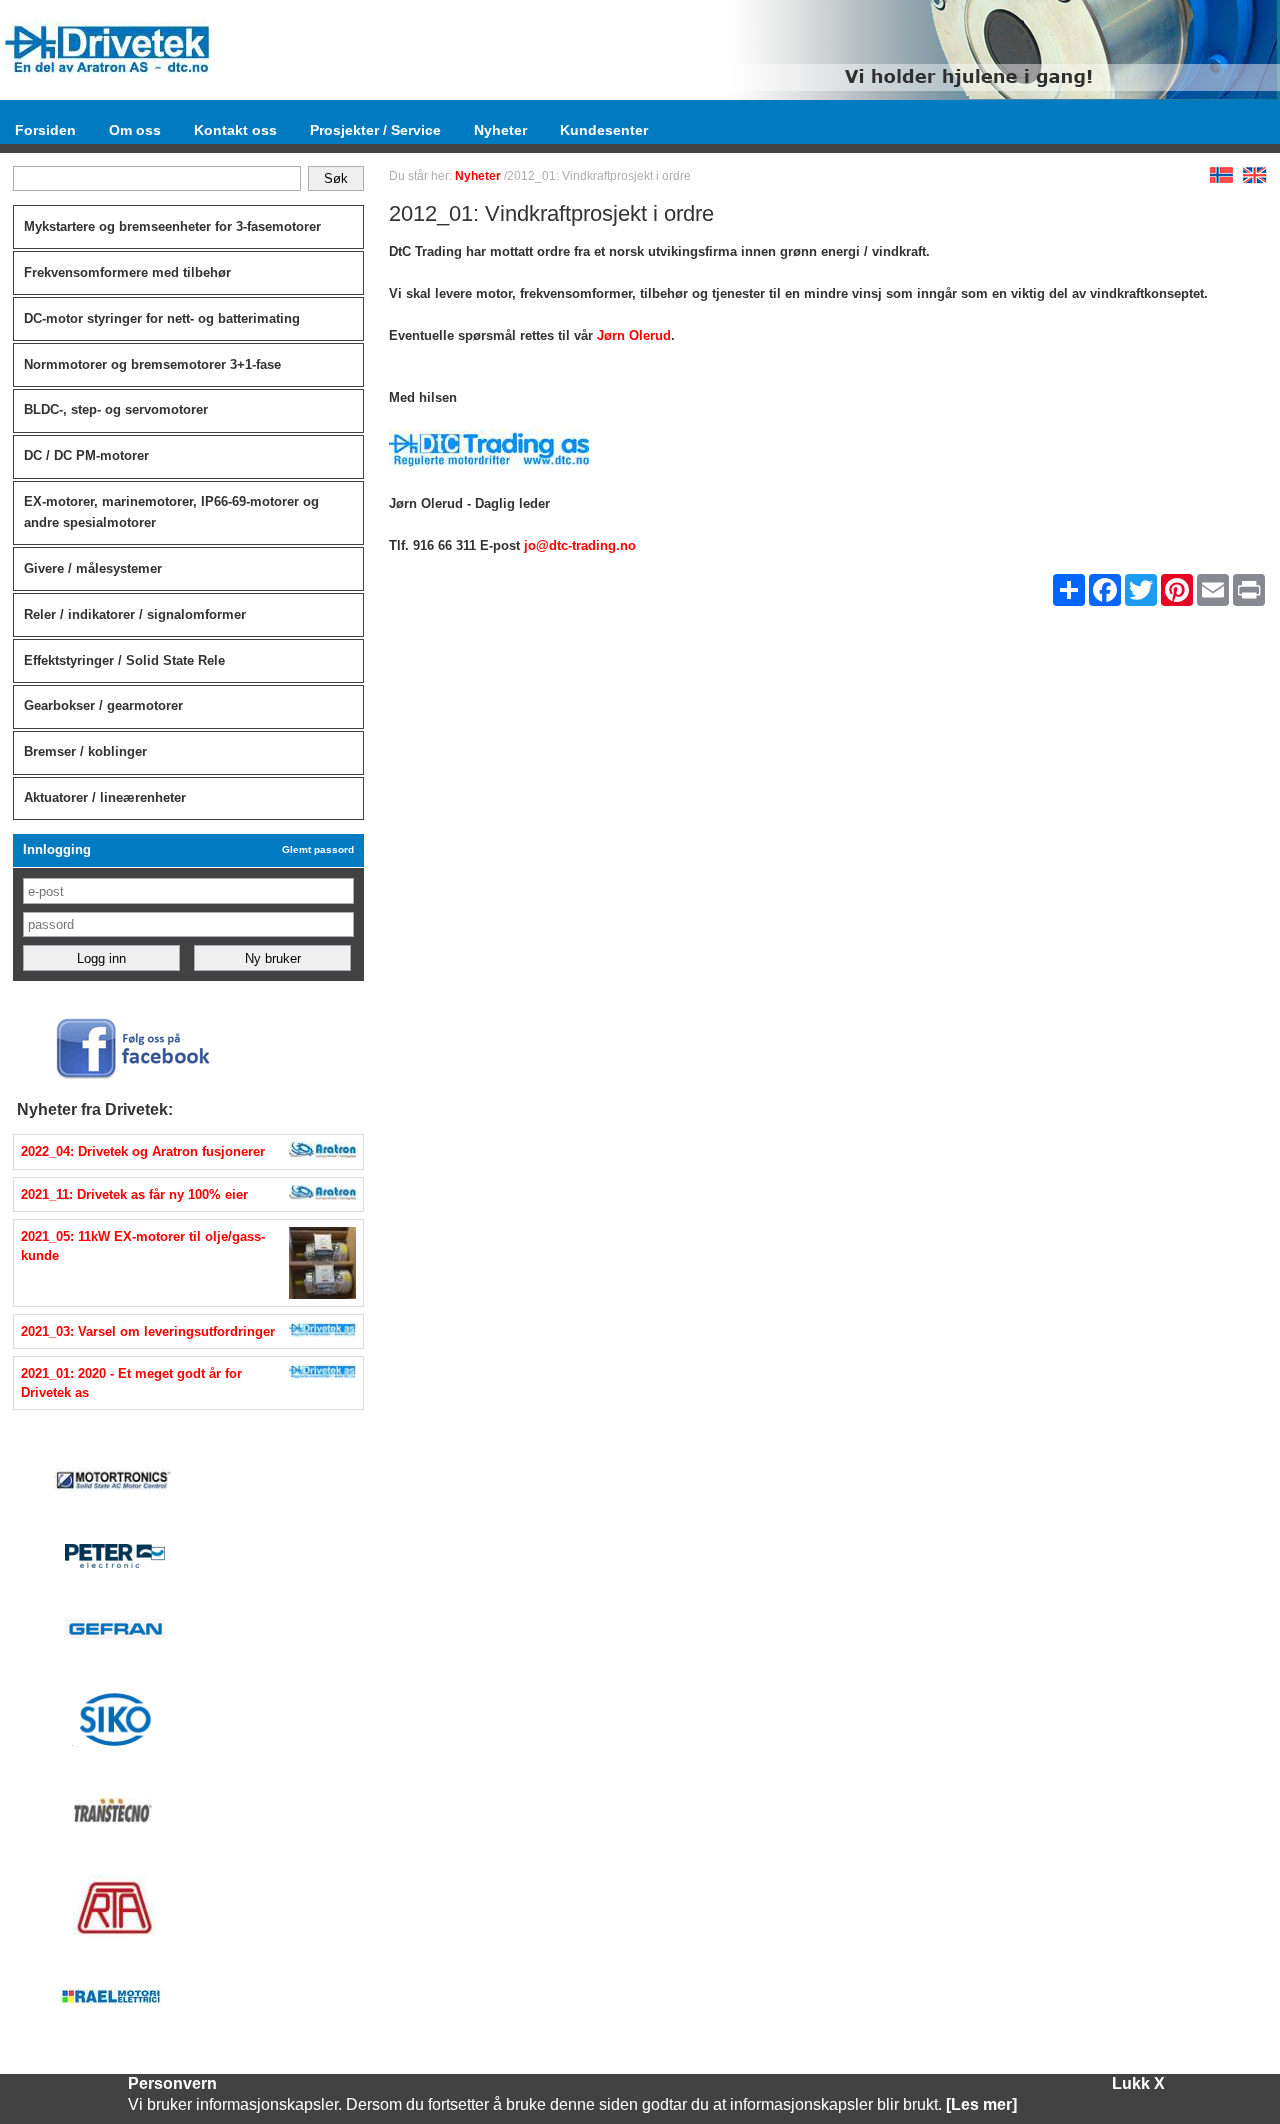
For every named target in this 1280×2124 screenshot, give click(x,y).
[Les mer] (981, 2104)
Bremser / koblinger (85, 751)
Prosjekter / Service (375, 130)
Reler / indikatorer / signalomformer (135, 614)
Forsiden (45, 130)
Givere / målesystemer (93, 568)
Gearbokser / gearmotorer (103, 705)
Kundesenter (604, 130)
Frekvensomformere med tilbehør (127, 272)
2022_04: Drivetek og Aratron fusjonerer (143, 1151)
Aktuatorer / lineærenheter (105, 797)
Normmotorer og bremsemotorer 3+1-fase (152, 364)
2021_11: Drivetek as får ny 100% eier (134, 1194)
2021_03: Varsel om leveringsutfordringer (148, 1331)
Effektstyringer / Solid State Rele (124, 660)
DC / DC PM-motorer (86, 455)
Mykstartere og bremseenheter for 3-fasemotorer (172, 226)
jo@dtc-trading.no (580, 545)
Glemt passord (318, 849)
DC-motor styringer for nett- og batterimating (162, 318)
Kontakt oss (235, 130)
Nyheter (500, 130)
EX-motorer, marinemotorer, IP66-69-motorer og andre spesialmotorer (171, 512)
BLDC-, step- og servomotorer (116, 409)
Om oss (135, 130)
